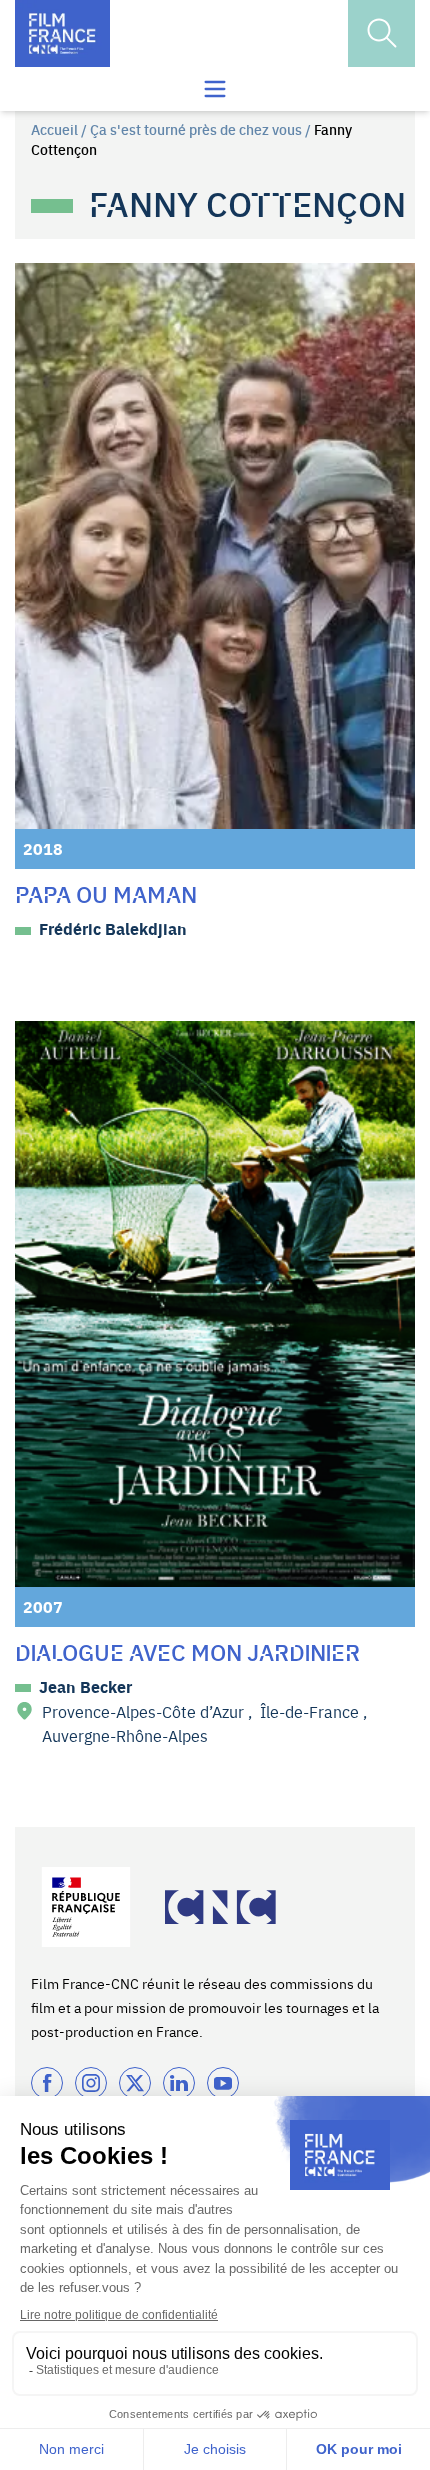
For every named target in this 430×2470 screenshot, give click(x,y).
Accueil (54, 129)
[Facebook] (47, 2083)
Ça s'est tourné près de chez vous (196, 129)
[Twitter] (135, 2083)
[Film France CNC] (62, 33)
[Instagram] (91, 2083)
